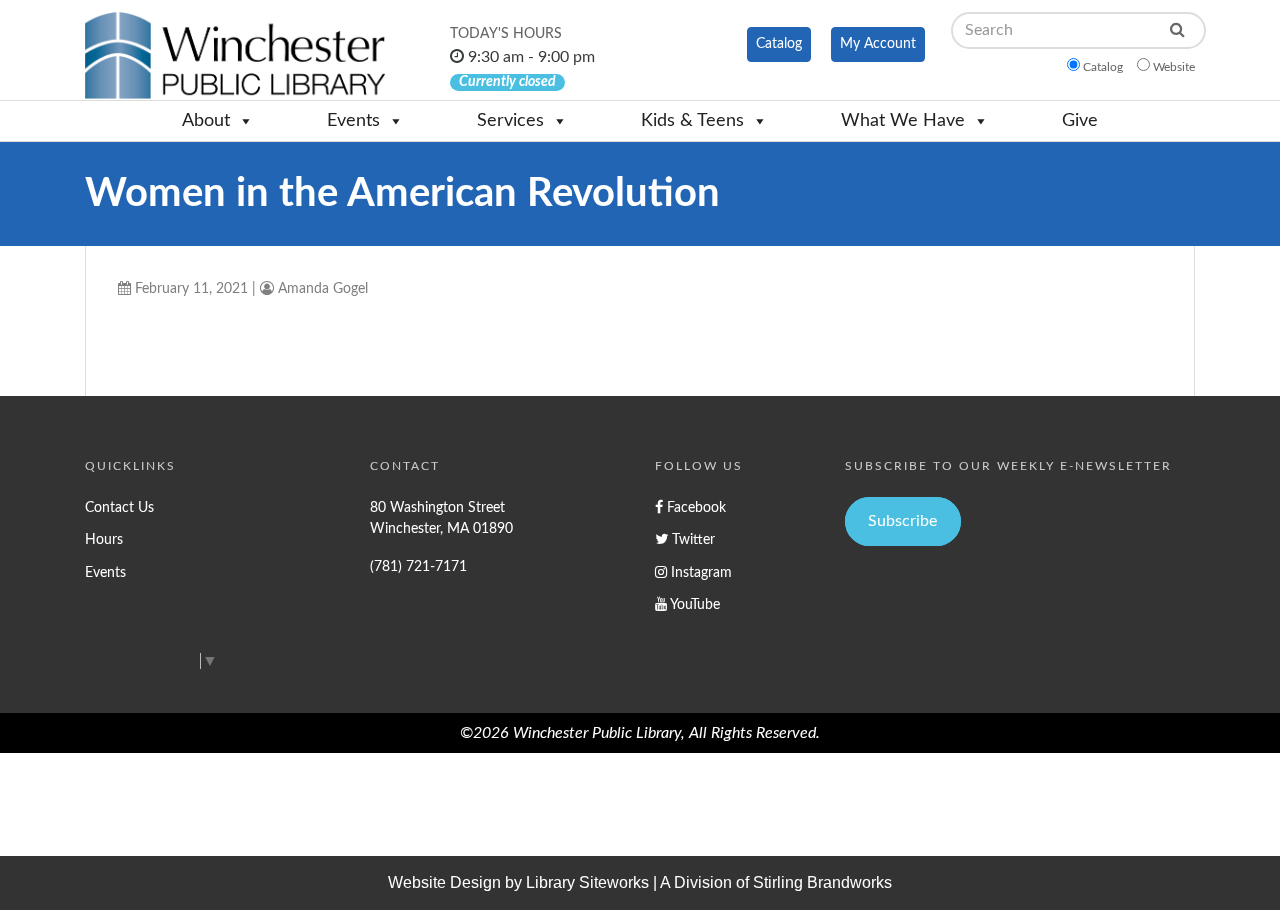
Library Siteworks (587, 882)
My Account (878, 44)
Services (510, 121)
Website (1174, 67)
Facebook (694, 507)
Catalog (779, 44)
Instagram (699, 572)
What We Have (903, 121)
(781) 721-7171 (418, 566)
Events (353, 121)
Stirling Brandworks (822, 882)
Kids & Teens (692, 121)
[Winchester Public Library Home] (235, 55)
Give (1080, 121)
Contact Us (119, 507)
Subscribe (902, 521)
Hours (104, 539)
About (206, 121)
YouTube (693, 604)
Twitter (691, 539)
